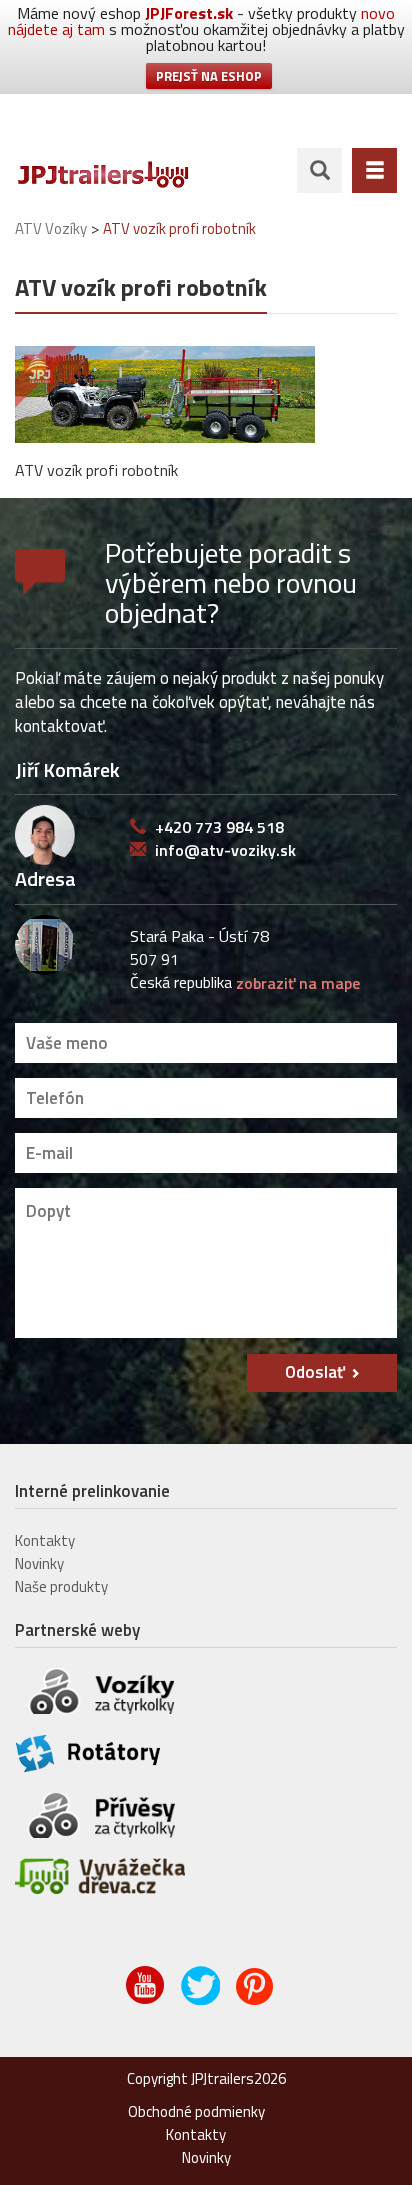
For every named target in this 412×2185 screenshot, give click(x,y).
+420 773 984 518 (219, 827)
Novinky (39, 1563)
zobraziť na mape (298, 983)
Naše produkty (61, 1586)
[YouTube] (146, 2000)
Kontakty (45, 1540)
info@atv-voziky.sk (225, 850)
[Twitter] (201, 2000)
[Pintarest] (256, 2000)
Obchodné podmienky (196, 2111)
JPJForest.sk (189, 13)
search (319, 170)
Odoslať (315, 1372)
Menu (374, 170)
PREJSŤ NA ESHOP (209, 76)
